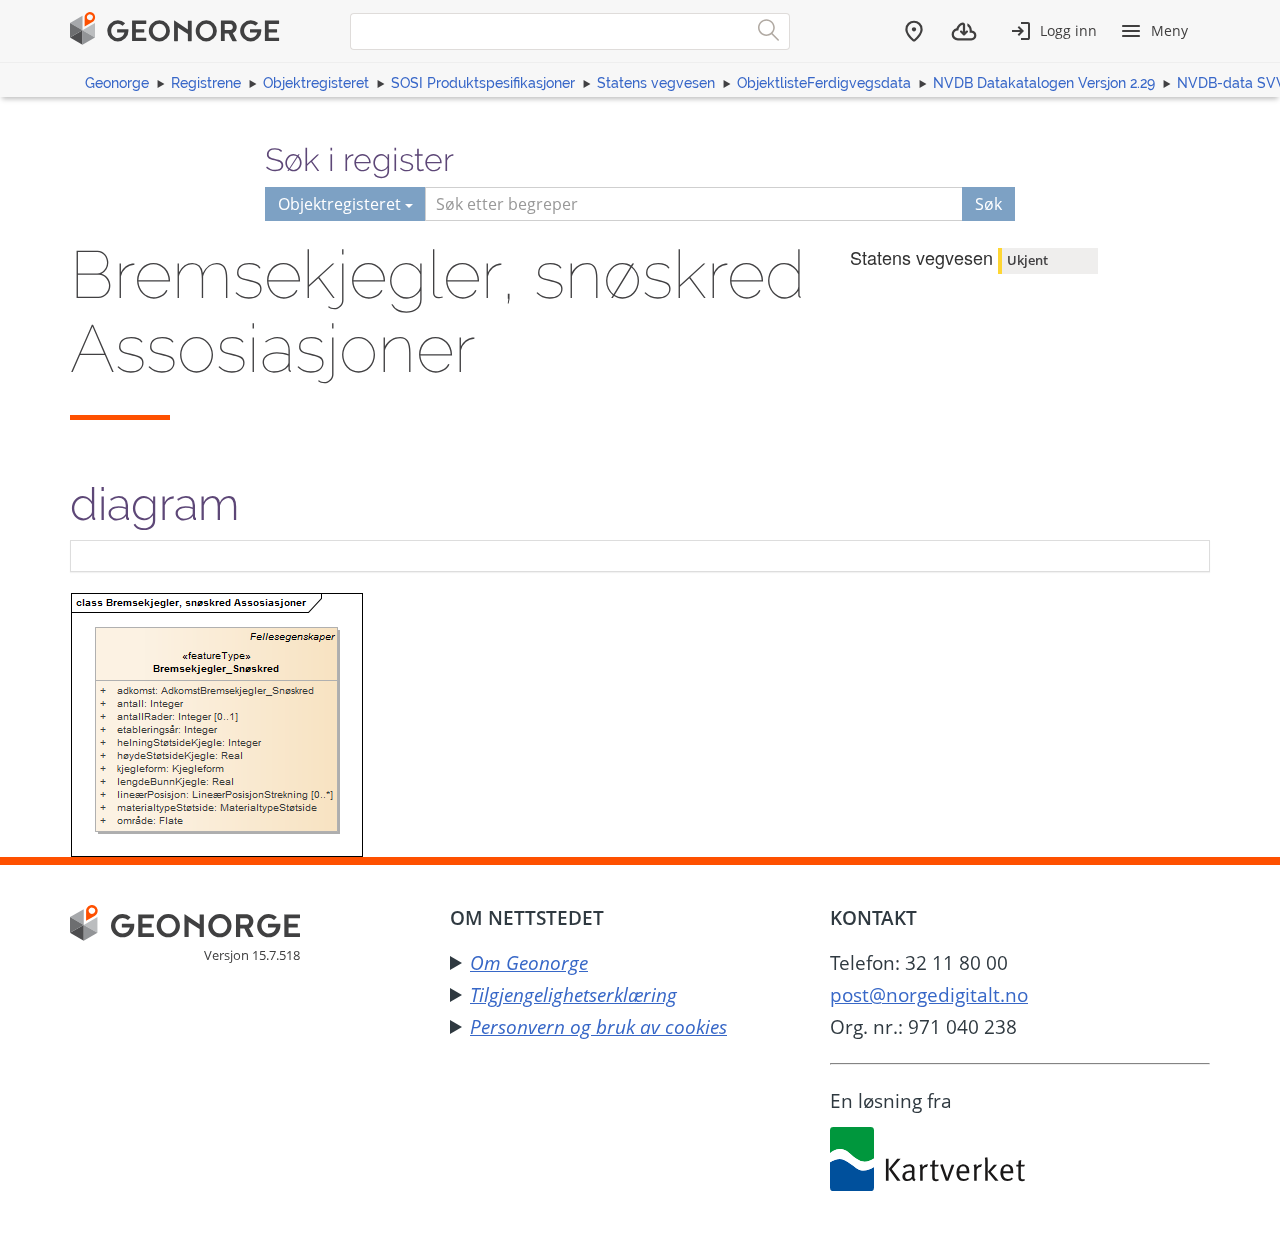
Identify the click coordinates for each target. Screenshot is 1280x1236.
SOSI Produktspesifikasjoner (483, 83)
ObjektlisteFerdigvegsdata (824, 83)
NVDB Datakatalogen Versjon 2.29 (1044, 83)
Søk (988, 204)
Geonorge (117, 83)
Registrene (206, 83)
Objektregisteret (316, 83)
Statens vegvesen (656, 83)
